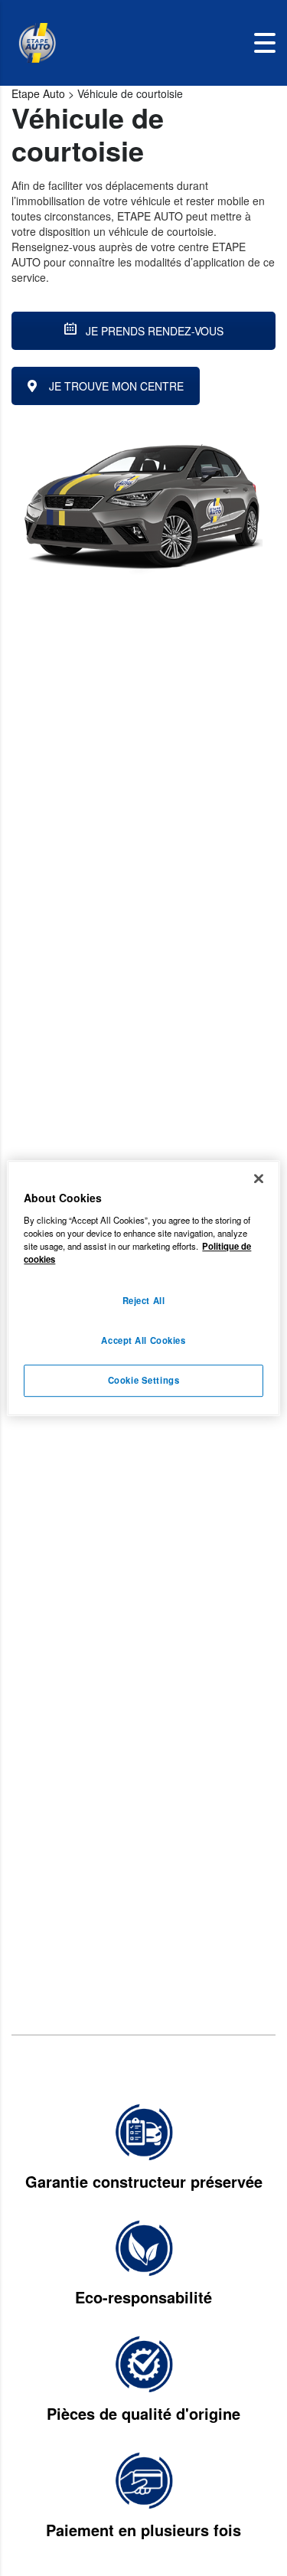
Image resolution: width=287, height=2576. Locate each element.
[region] (143, 1288)
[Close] (259, 1178)
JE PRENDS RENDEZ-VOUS (153, 331)
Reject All (144, 1300)
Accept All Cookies (143, 1340)
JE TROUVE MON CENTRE (116, 386)
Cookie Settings (144, 1380)
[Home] (37, 43)
